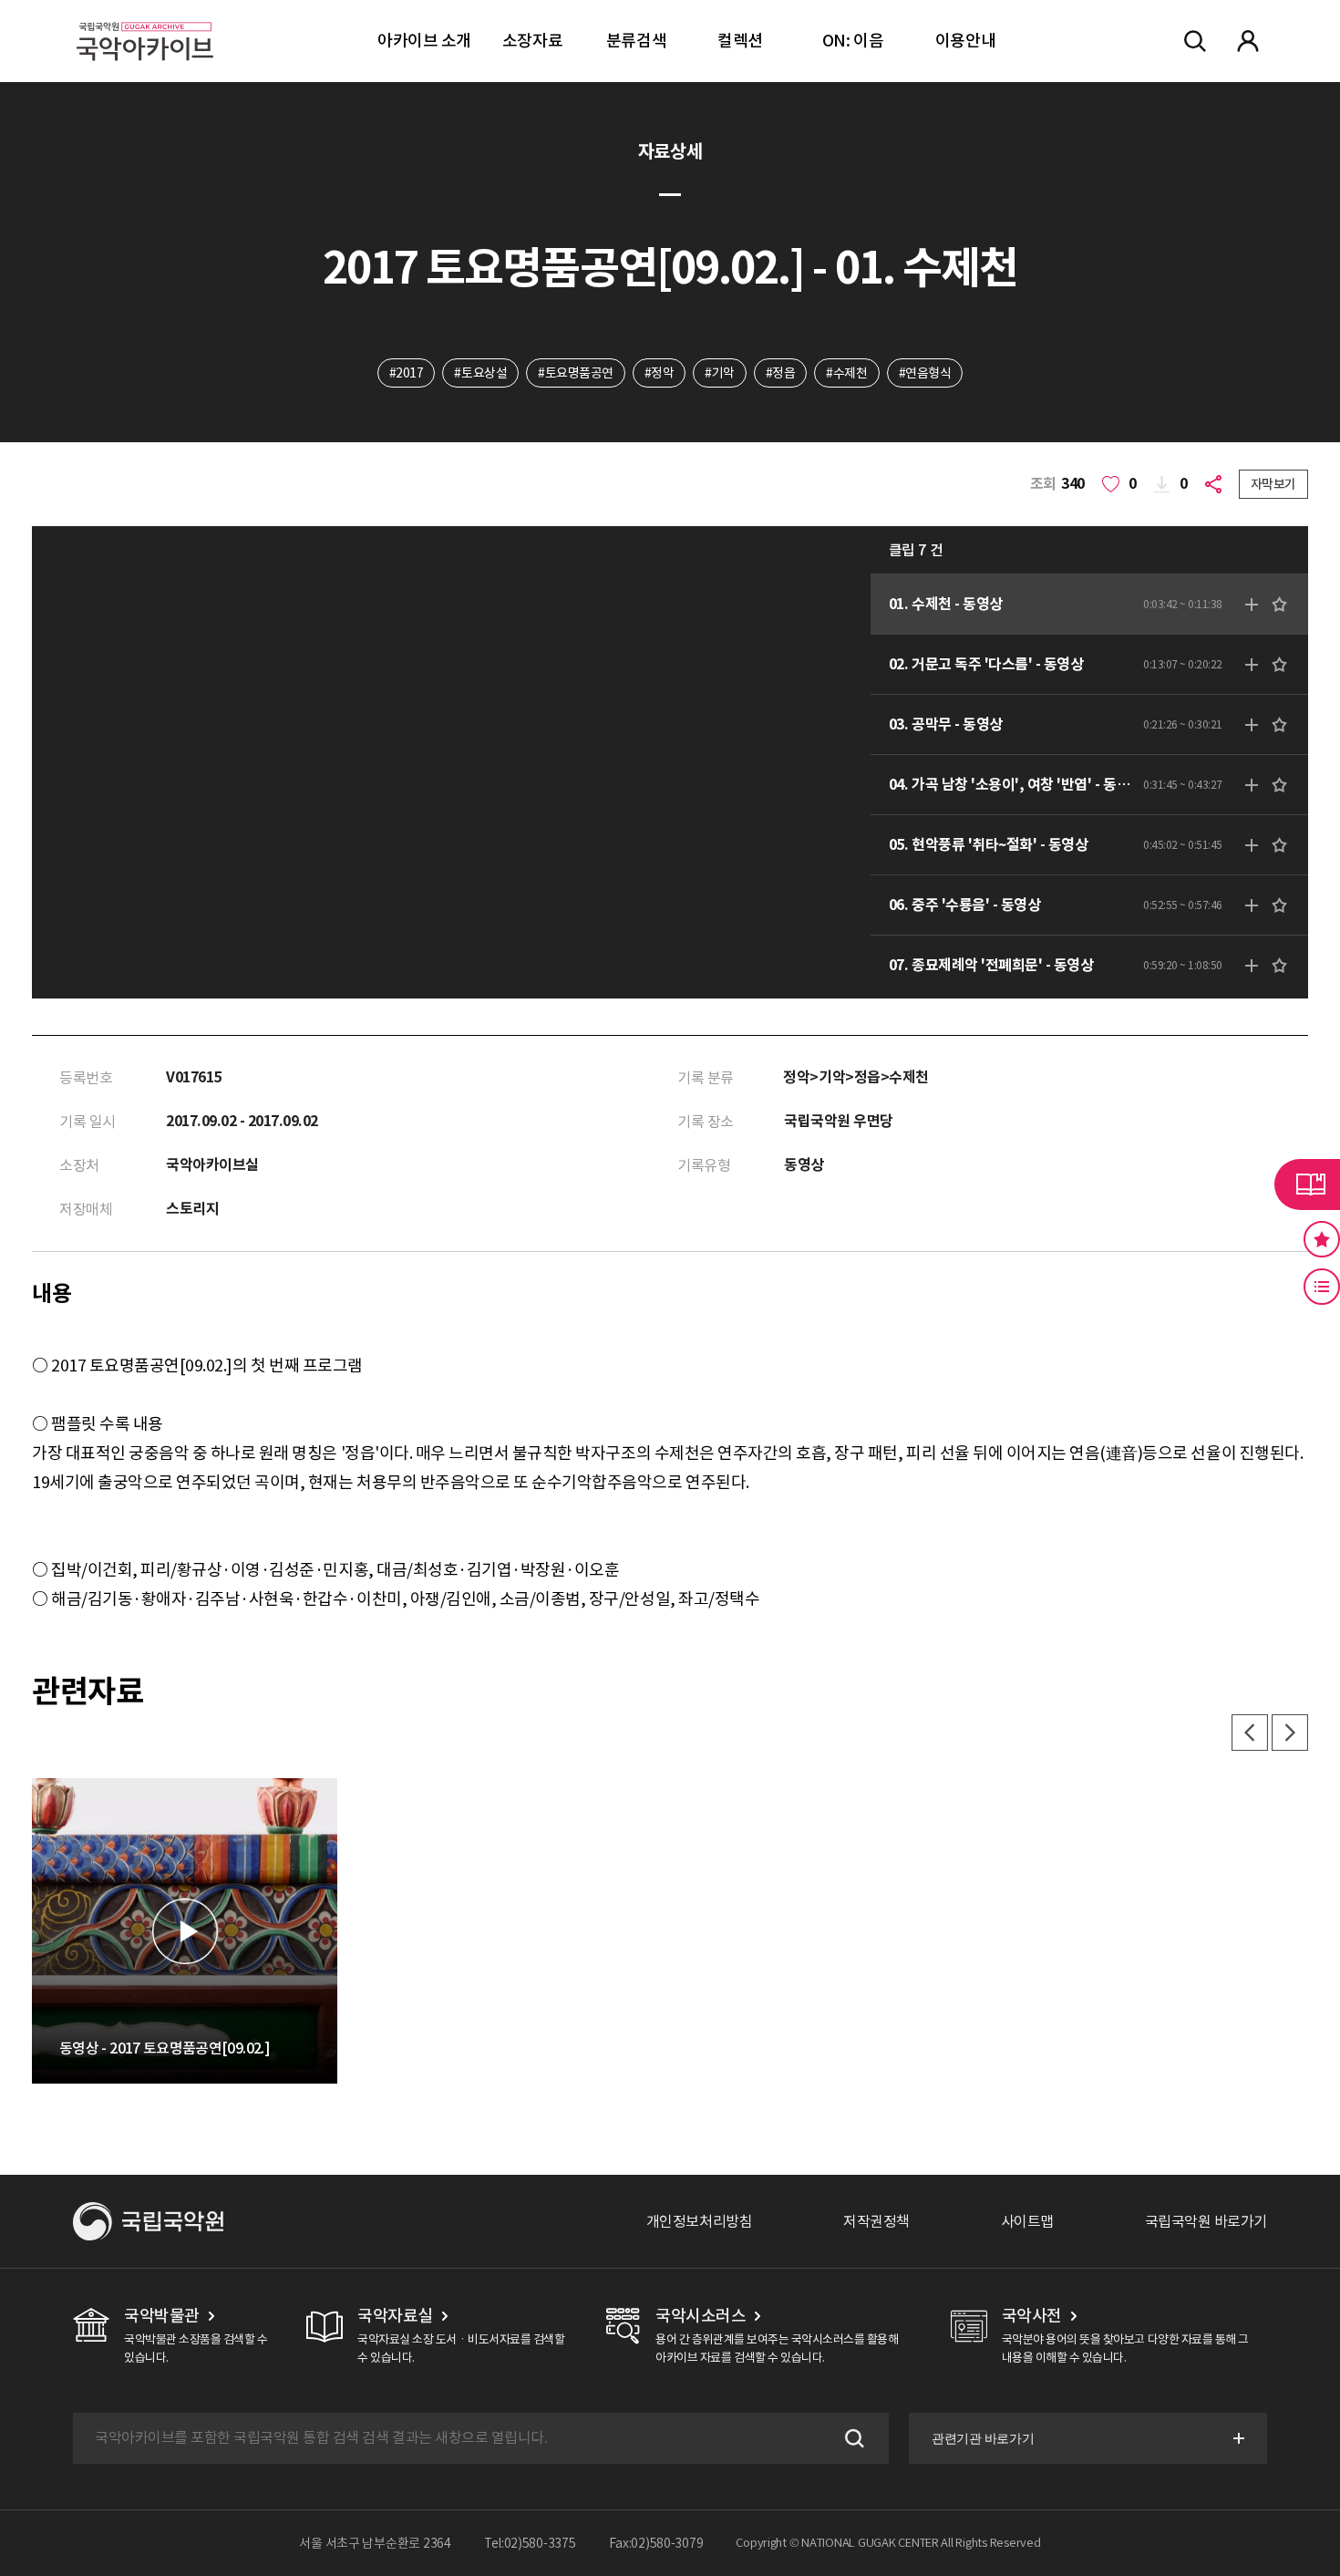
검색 (852, 2438)
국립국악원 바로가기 (1206, 2221)
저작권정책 (876, 2221)
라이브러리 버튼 (1307, 1185)
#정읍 (781, 373)
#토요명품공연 (576, 373)
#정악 (660, 373)
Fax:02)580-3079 (656, 2543)
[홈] (145, 19)
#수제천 (846, 373)
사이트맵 (1027, 2221)
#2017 (407, 373)
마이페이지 (1248, 41)
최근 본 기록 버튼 (1322, 1287)
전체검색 (1195, 41)
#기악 (720, 373)
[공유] (1217, 484)
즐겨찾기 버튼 (1322, 1239)
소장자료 (532, 41)
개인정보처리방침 (699, 2221)
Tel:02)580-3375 (530, 2543)
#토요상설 (480, 373)
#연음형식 (925, 373)
